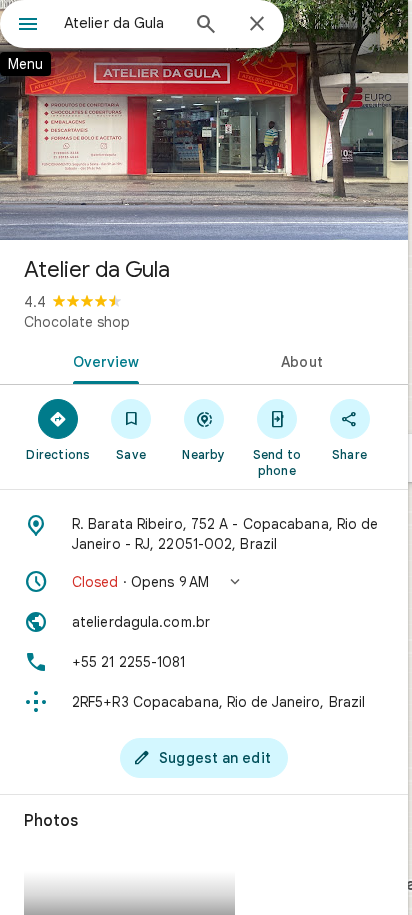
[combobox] (121, 23)
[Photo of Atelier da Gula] (204, 120)
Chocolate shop (77, 322)
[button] (204, 582)
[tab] (102, 360)
